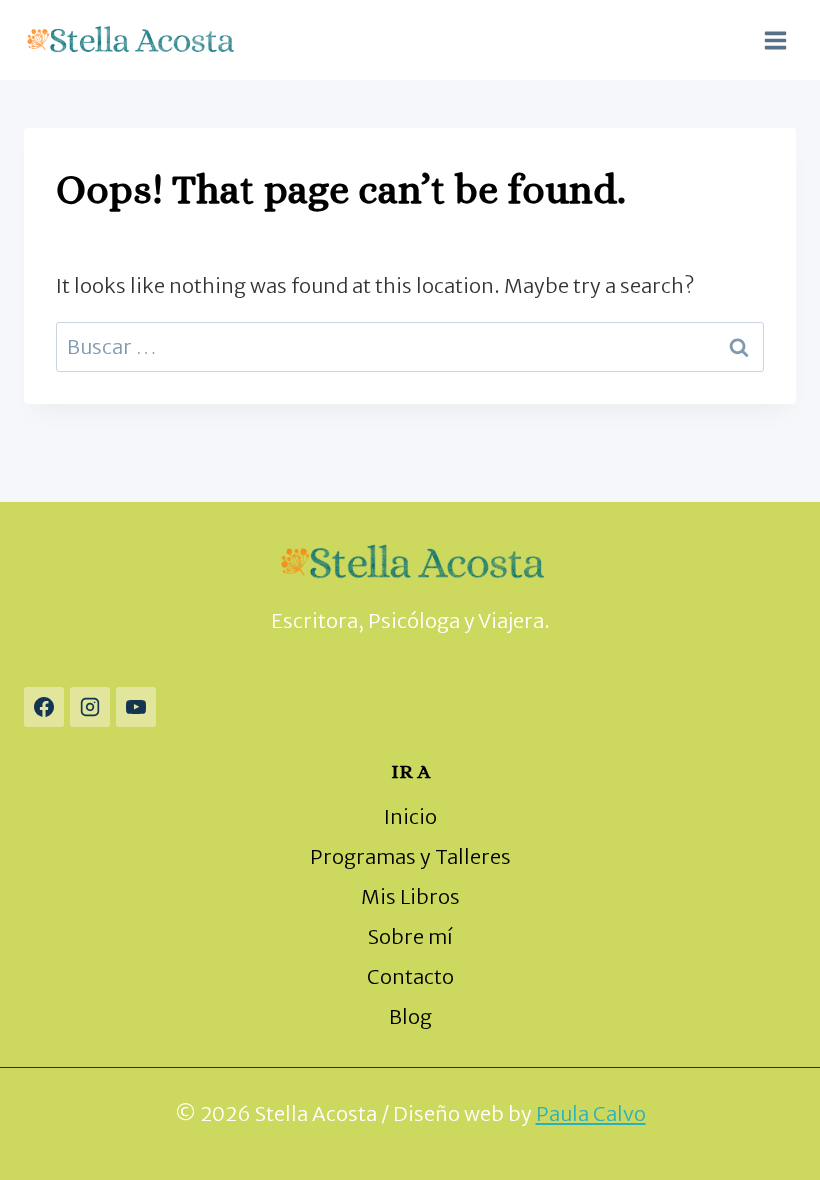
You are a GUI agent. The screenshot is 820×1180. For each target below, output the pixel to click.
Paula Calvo (591, 1113)
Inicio (410, 816)
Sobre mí (410, 936)
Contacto (410, 976)
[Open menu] (775, 40)
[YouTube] (136, 707)
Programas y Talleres (410, 856)
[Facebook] (44, 707)
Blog (410, 1016)
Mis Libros (410, 896)
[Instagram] (90, 707)
